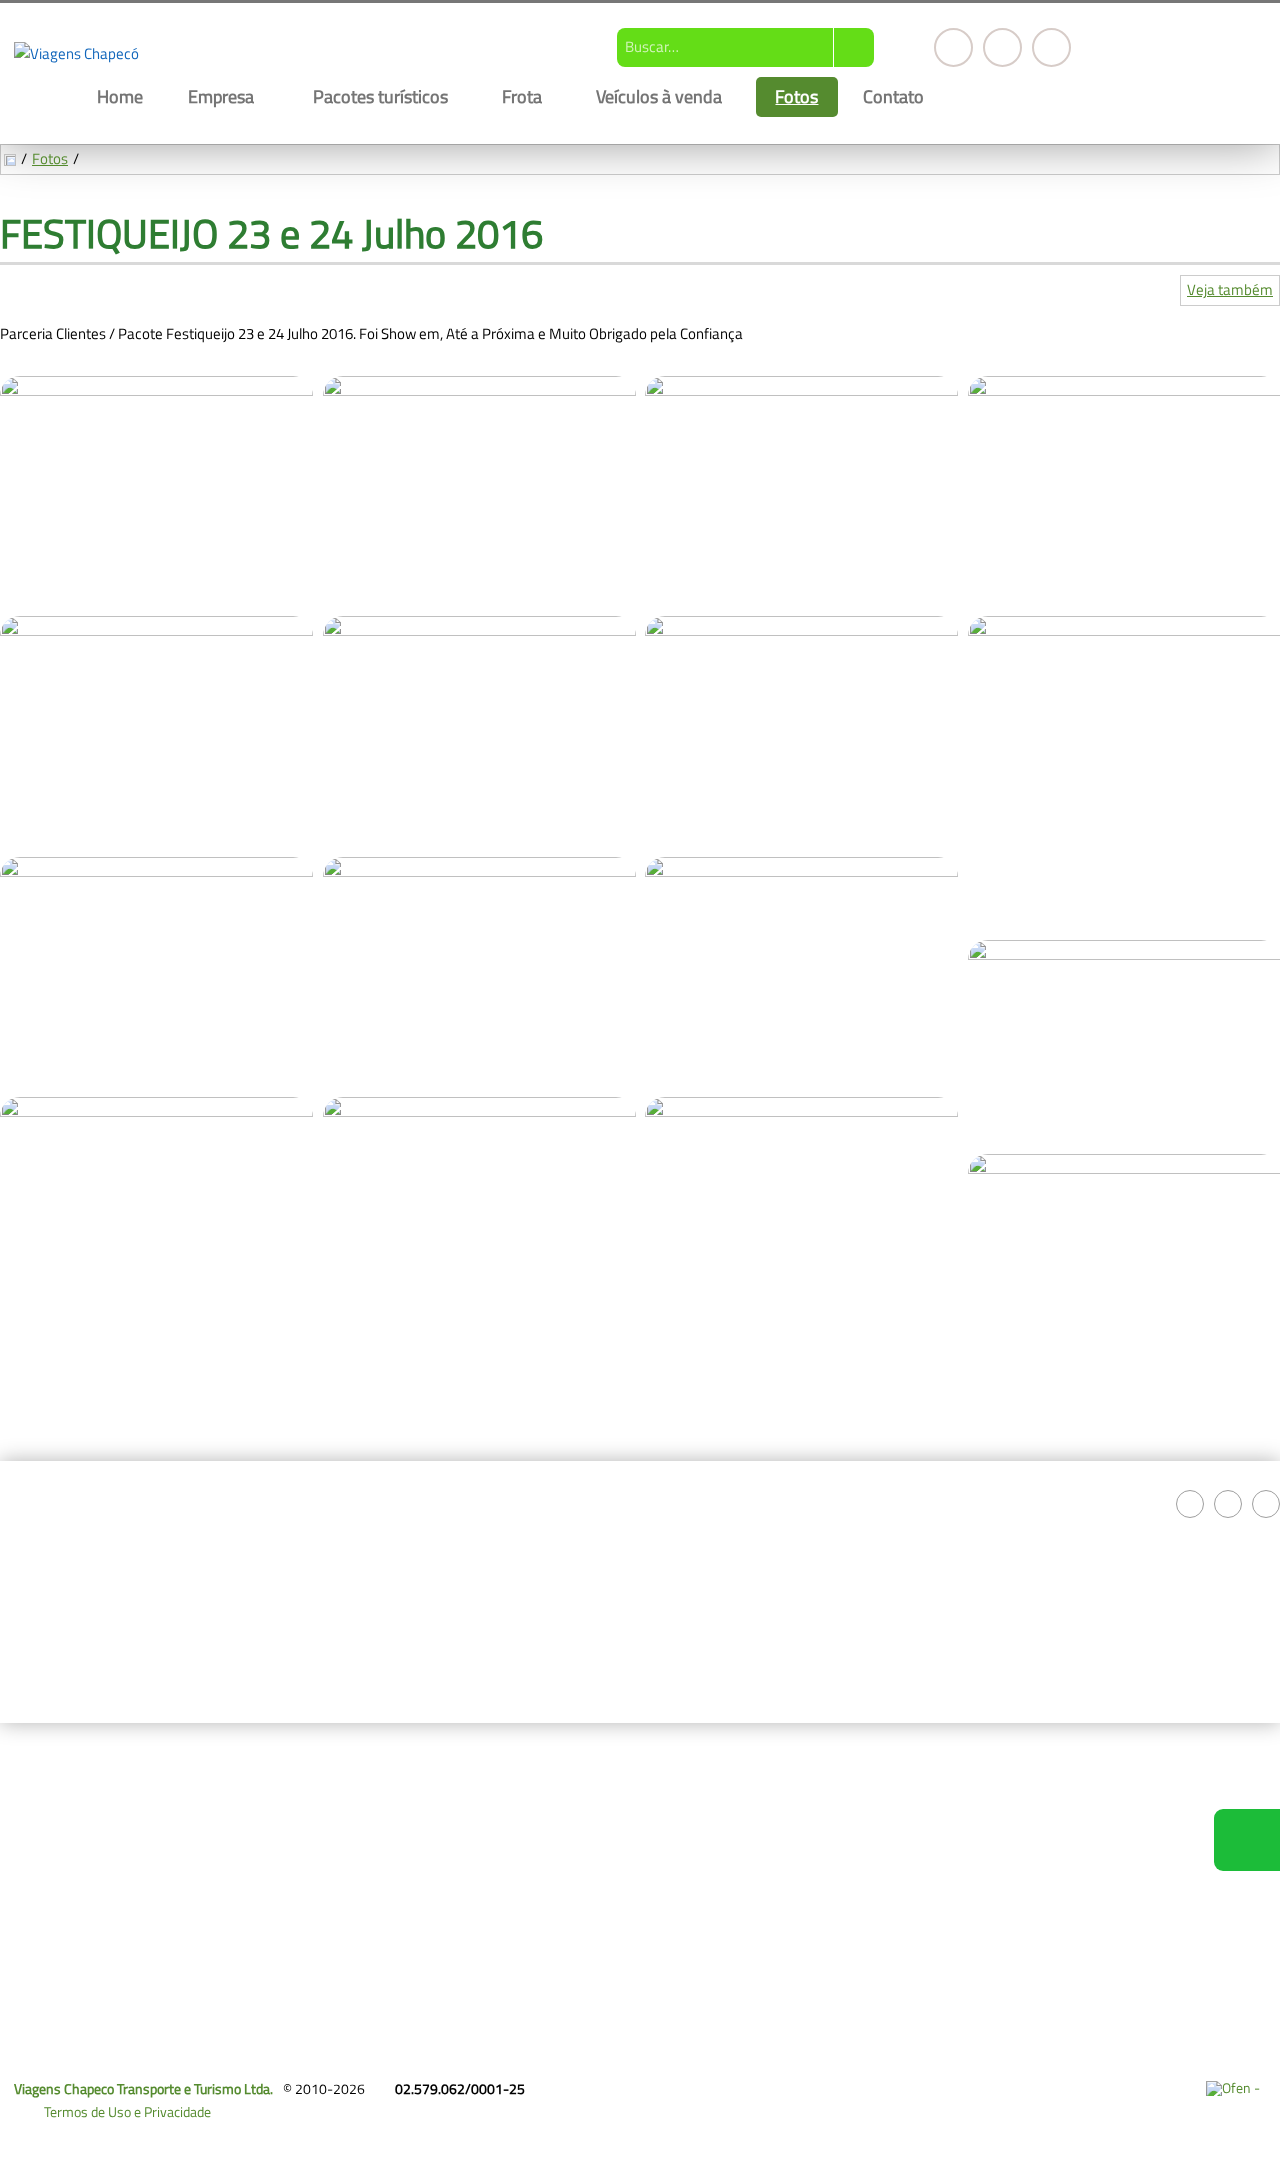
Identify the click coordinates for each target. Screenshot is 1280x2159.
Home (120, 96)
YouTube (1051, 47)
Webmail (379, 1792)
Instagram (1002, 47)
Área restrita (391, 1888)
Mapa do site (391, 1864)
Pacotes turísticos (380, 96)
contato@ (812, 1768)
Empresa (221, 96)
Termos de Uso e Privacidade (127, 2111)
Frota (522, 96)
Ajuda (370, 1840)
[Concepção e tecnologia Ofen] (1236, 2088)
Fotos (796, 96)
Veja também (1230, 289)
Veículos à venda (659, 96)
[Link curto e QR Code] (60, 2104)
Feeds (371, 1816)
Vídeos (33, 1911)
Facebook (953, 47)
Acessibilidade (60, 2024)
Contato (893, 96)
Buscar (854, 47)
